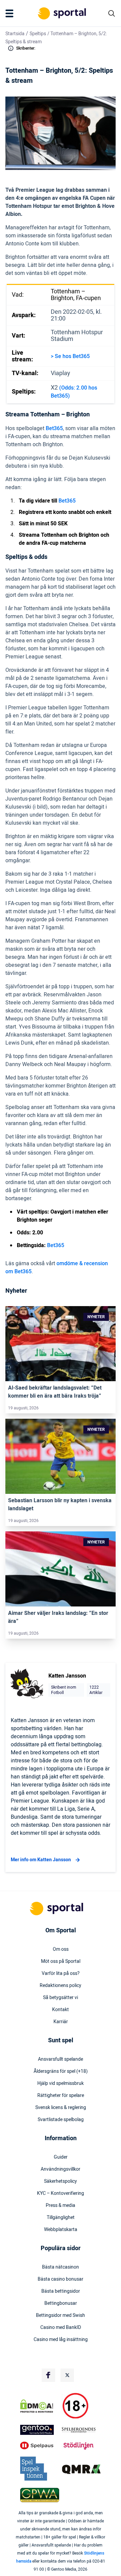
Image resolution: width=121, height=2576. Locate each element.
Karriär (61, 2022)
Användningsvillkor (61, 2169)
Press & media (61, 2206)
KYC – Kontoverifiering (61, 2193)
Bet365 (54, 428)
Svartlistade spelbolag (61, 2120)
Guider (61, 2157)
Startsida (15, 34)
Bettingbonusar (61, 2303)
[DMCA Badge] (40, 2406)
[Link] (61, 1344)
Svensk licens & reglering (61, 2108)
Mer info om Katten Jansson (41, 1860)
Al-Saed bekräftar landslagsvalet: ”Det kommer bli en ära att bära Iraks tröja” (55, 1392)
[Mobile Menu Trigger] (11, 13)
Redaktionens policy (61, 1986)
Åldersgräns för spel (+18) (61, 2071)
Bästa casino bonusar (61, 2279)
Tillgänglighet (61, 2218)
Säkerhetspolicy (61, 2181)
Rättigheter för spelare (61, 2096)
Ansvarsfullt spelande (61, 2059)
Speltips (38, 34)
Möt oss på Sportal (61, 1962)
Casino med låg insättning (61, 2340)
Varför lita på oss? (61, 1974)
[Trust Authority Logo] (40, 2430)
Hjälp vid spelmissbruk (61, 2084)
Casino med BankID (61, 2328)
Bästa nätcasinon (61, 2267)
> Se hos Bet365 (70, 356)
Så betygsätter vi (61, 1998)
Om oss (61, 1949)
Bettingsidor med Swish (61, 2316)
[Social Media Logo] (48, 2375)
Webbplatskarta (61, 2230)
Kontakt (61, 2010)
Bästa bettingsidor (61, 2291)
